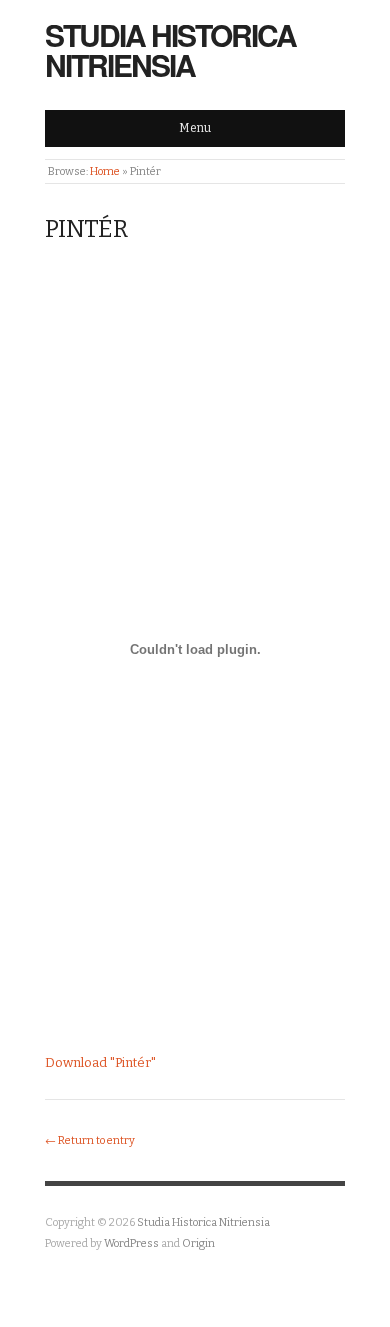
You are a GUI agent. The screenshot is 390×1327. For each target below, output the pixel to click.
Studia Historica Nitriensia (170, 49)
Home (105, 171)
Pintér (86, 229)
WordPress (131, 1243)
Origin (198, 1243)
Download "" (100, 1062)
